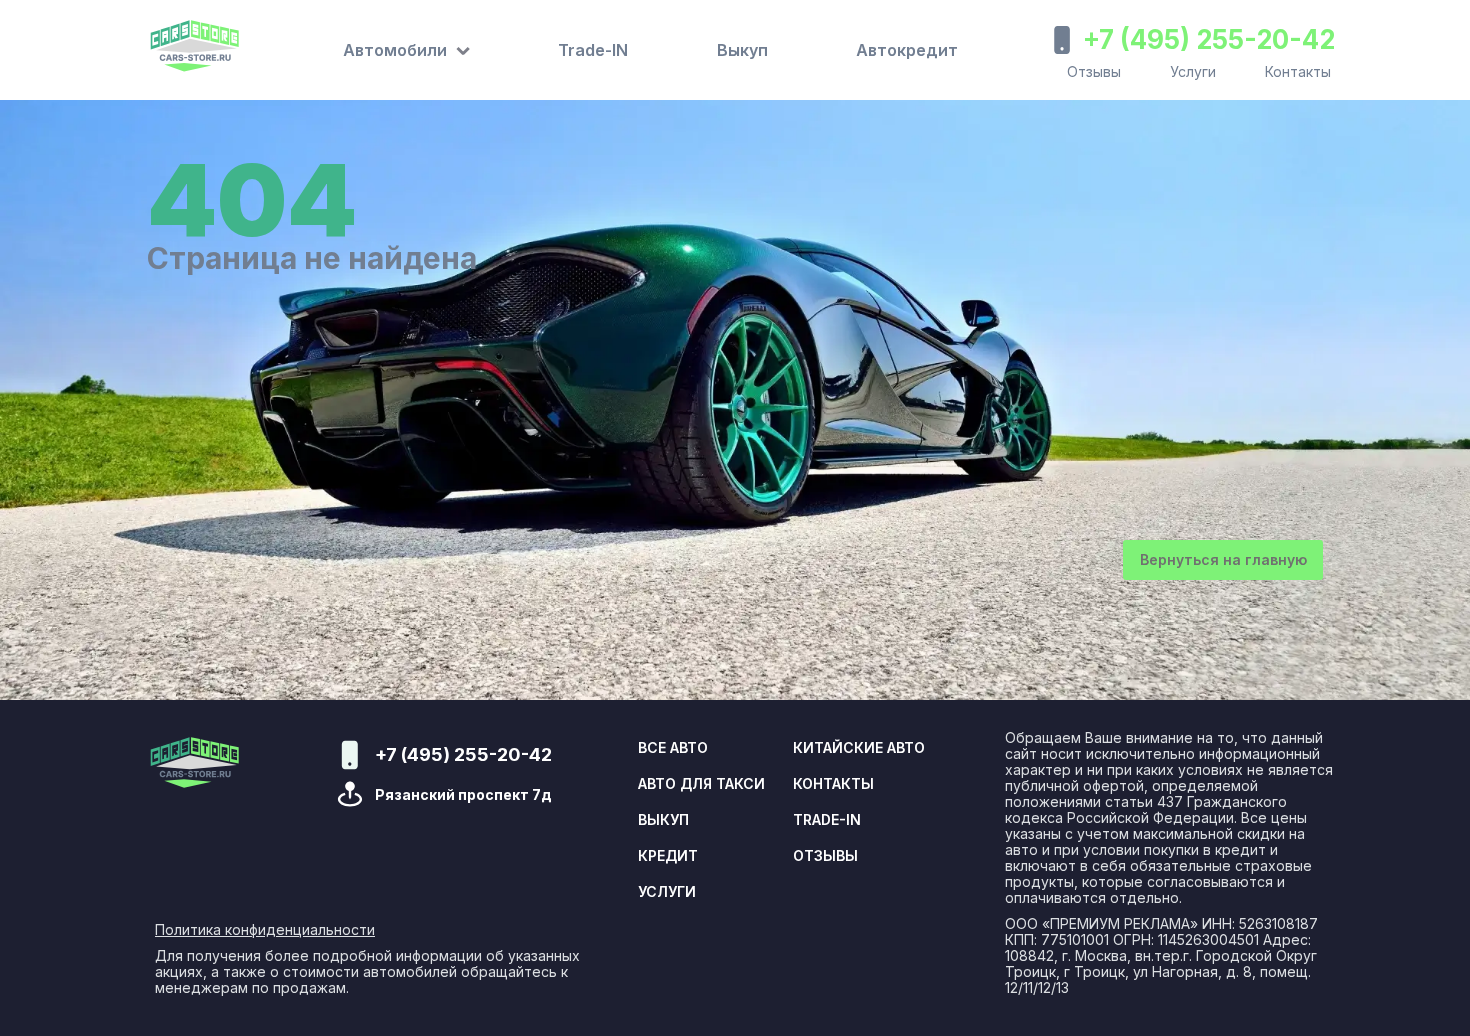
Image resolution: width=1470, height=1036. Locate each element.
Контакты (1298, 71)
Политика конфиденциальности (265, 930)
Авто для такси (701, 784)
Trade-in (827, 820)
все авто (673, 748)
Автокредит (907, 50)
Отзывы (1094, 71)
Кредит (668, 856)
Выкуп (742, 50)
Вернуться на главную (1223, 559)
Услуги (1193, 71)
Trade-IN (593, 50)
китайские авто (859, 748)
